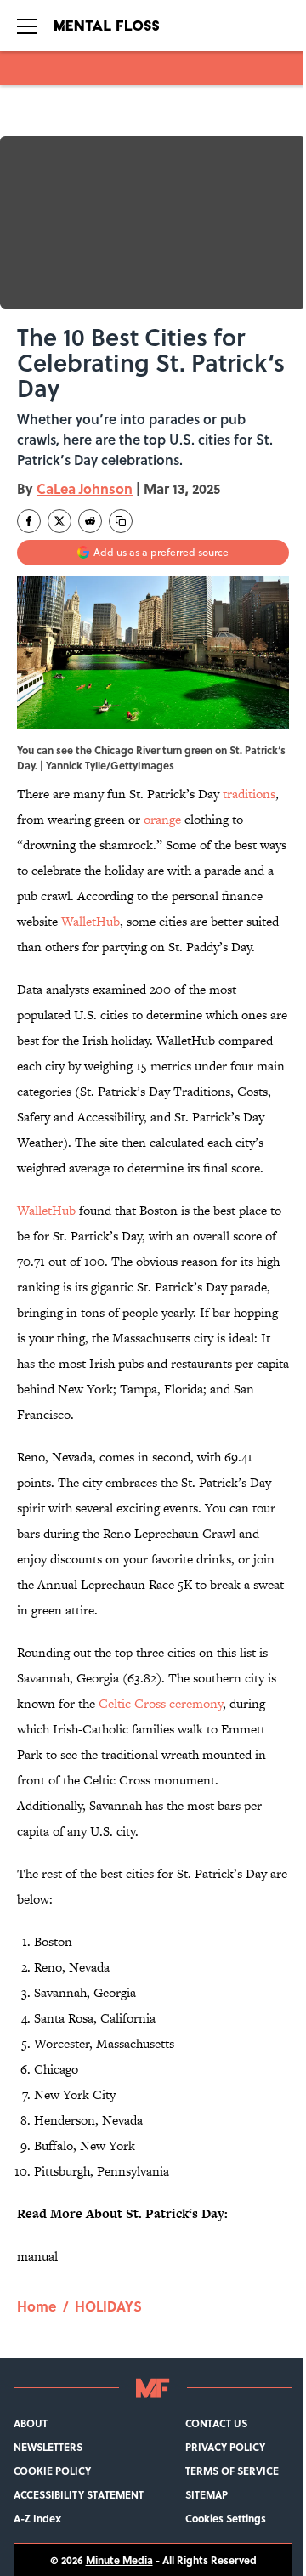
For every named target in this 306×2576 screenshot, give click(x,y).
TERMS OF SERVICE (232, 2471)
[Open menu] (27, 26)
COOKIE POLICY (52, 2471)
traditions (249, 794)
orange (162, 819)
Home (37, 2306)
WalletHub (91, 921)
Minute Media (119, 2560)
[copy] (121, 521)
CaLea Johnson (85, 488)
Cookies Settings (226, 2518)
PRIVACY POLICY (225, 2447)
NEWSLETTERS (48, 2447)
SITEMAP (207, 2494)
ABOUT (31, 2423)
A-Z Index (37, 2518)
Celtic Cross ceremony (161, 1703)
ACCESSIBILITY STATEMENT (79, 2494)
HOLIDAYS (108, 2306)
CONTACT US (216, 2423)
